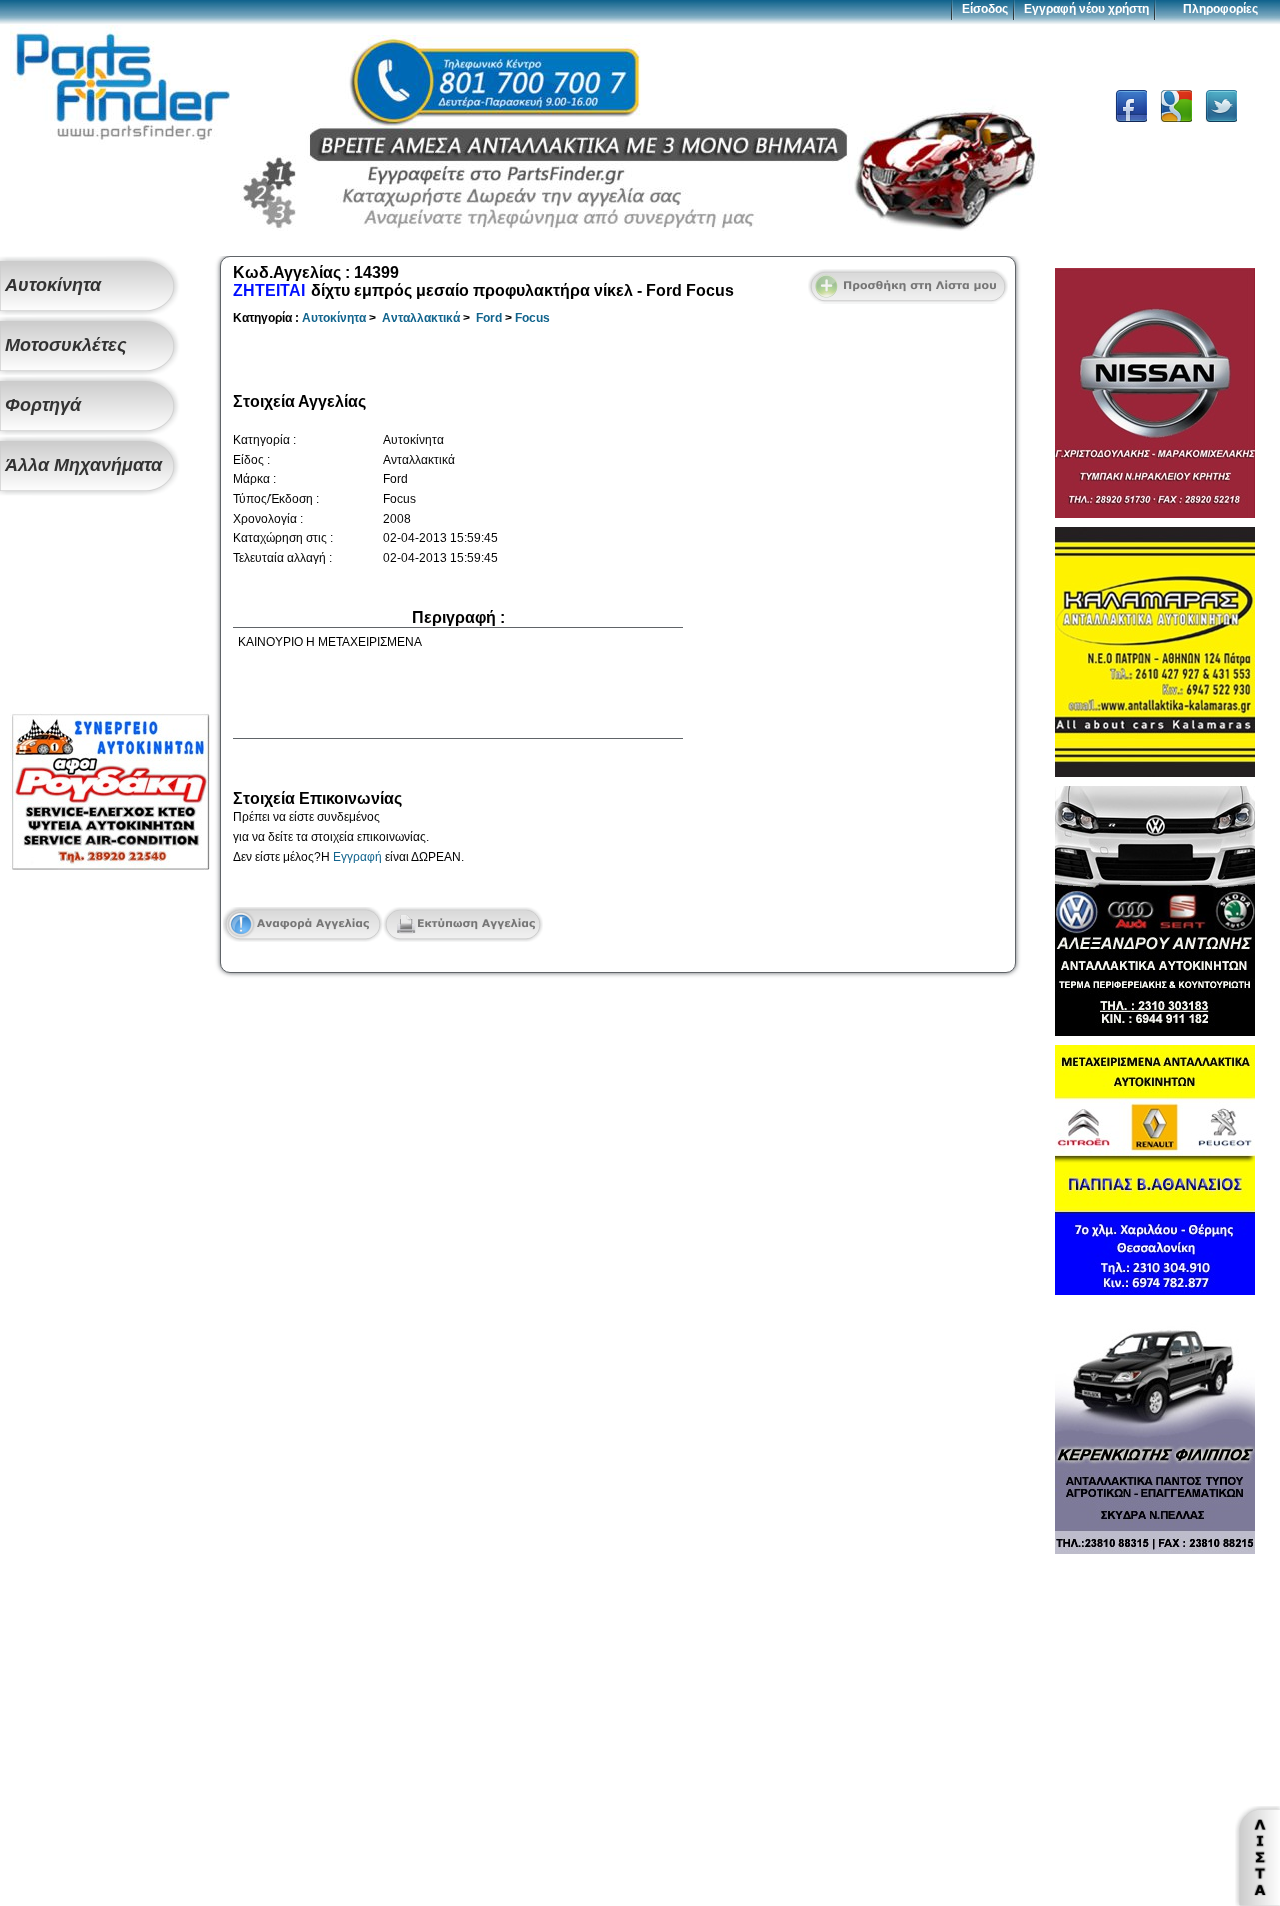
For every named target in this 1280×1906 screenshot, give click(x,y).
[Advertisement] (110, 606)
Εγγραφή (357, 857)
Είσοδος (985, 9)
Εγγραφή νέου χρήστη (1086, 9)
